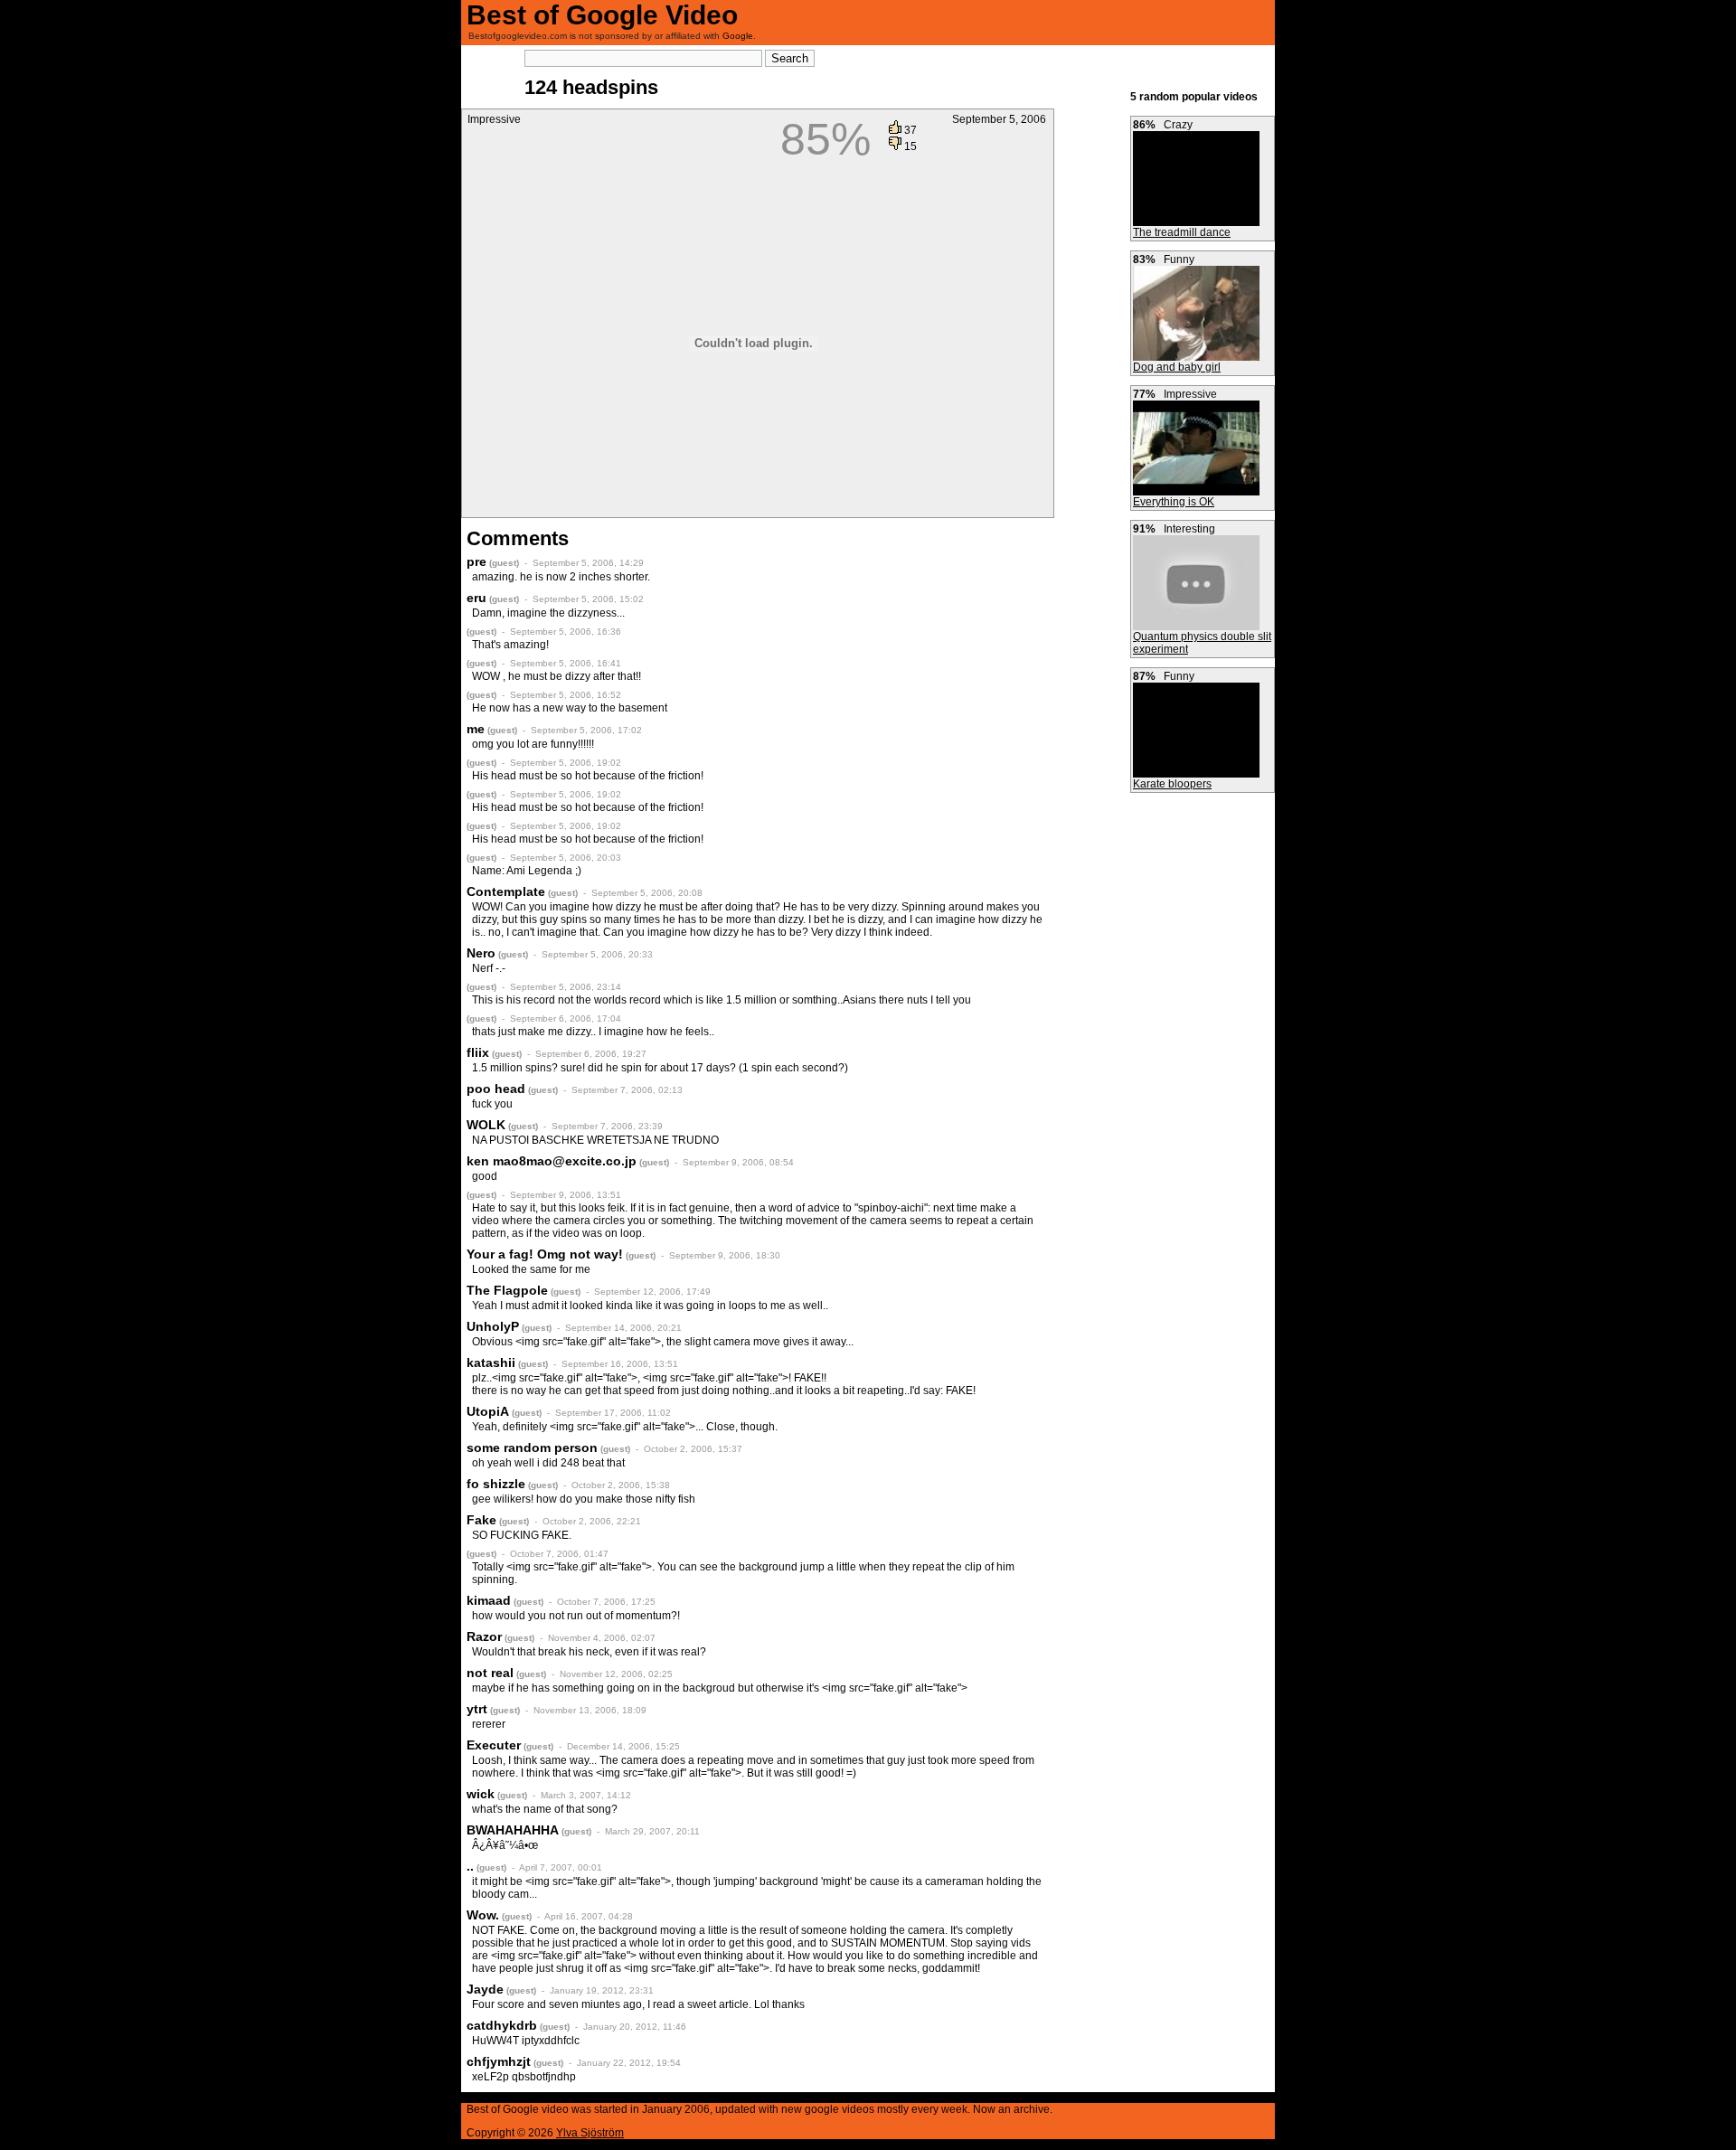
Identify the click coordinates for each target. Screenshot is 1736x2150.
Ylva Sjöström (590, 2133)
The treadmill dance (1182, 232)
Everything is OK (1174, 502)
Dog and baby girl (1177, 367)
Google (738, 36)
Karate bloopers (1172, 784)
